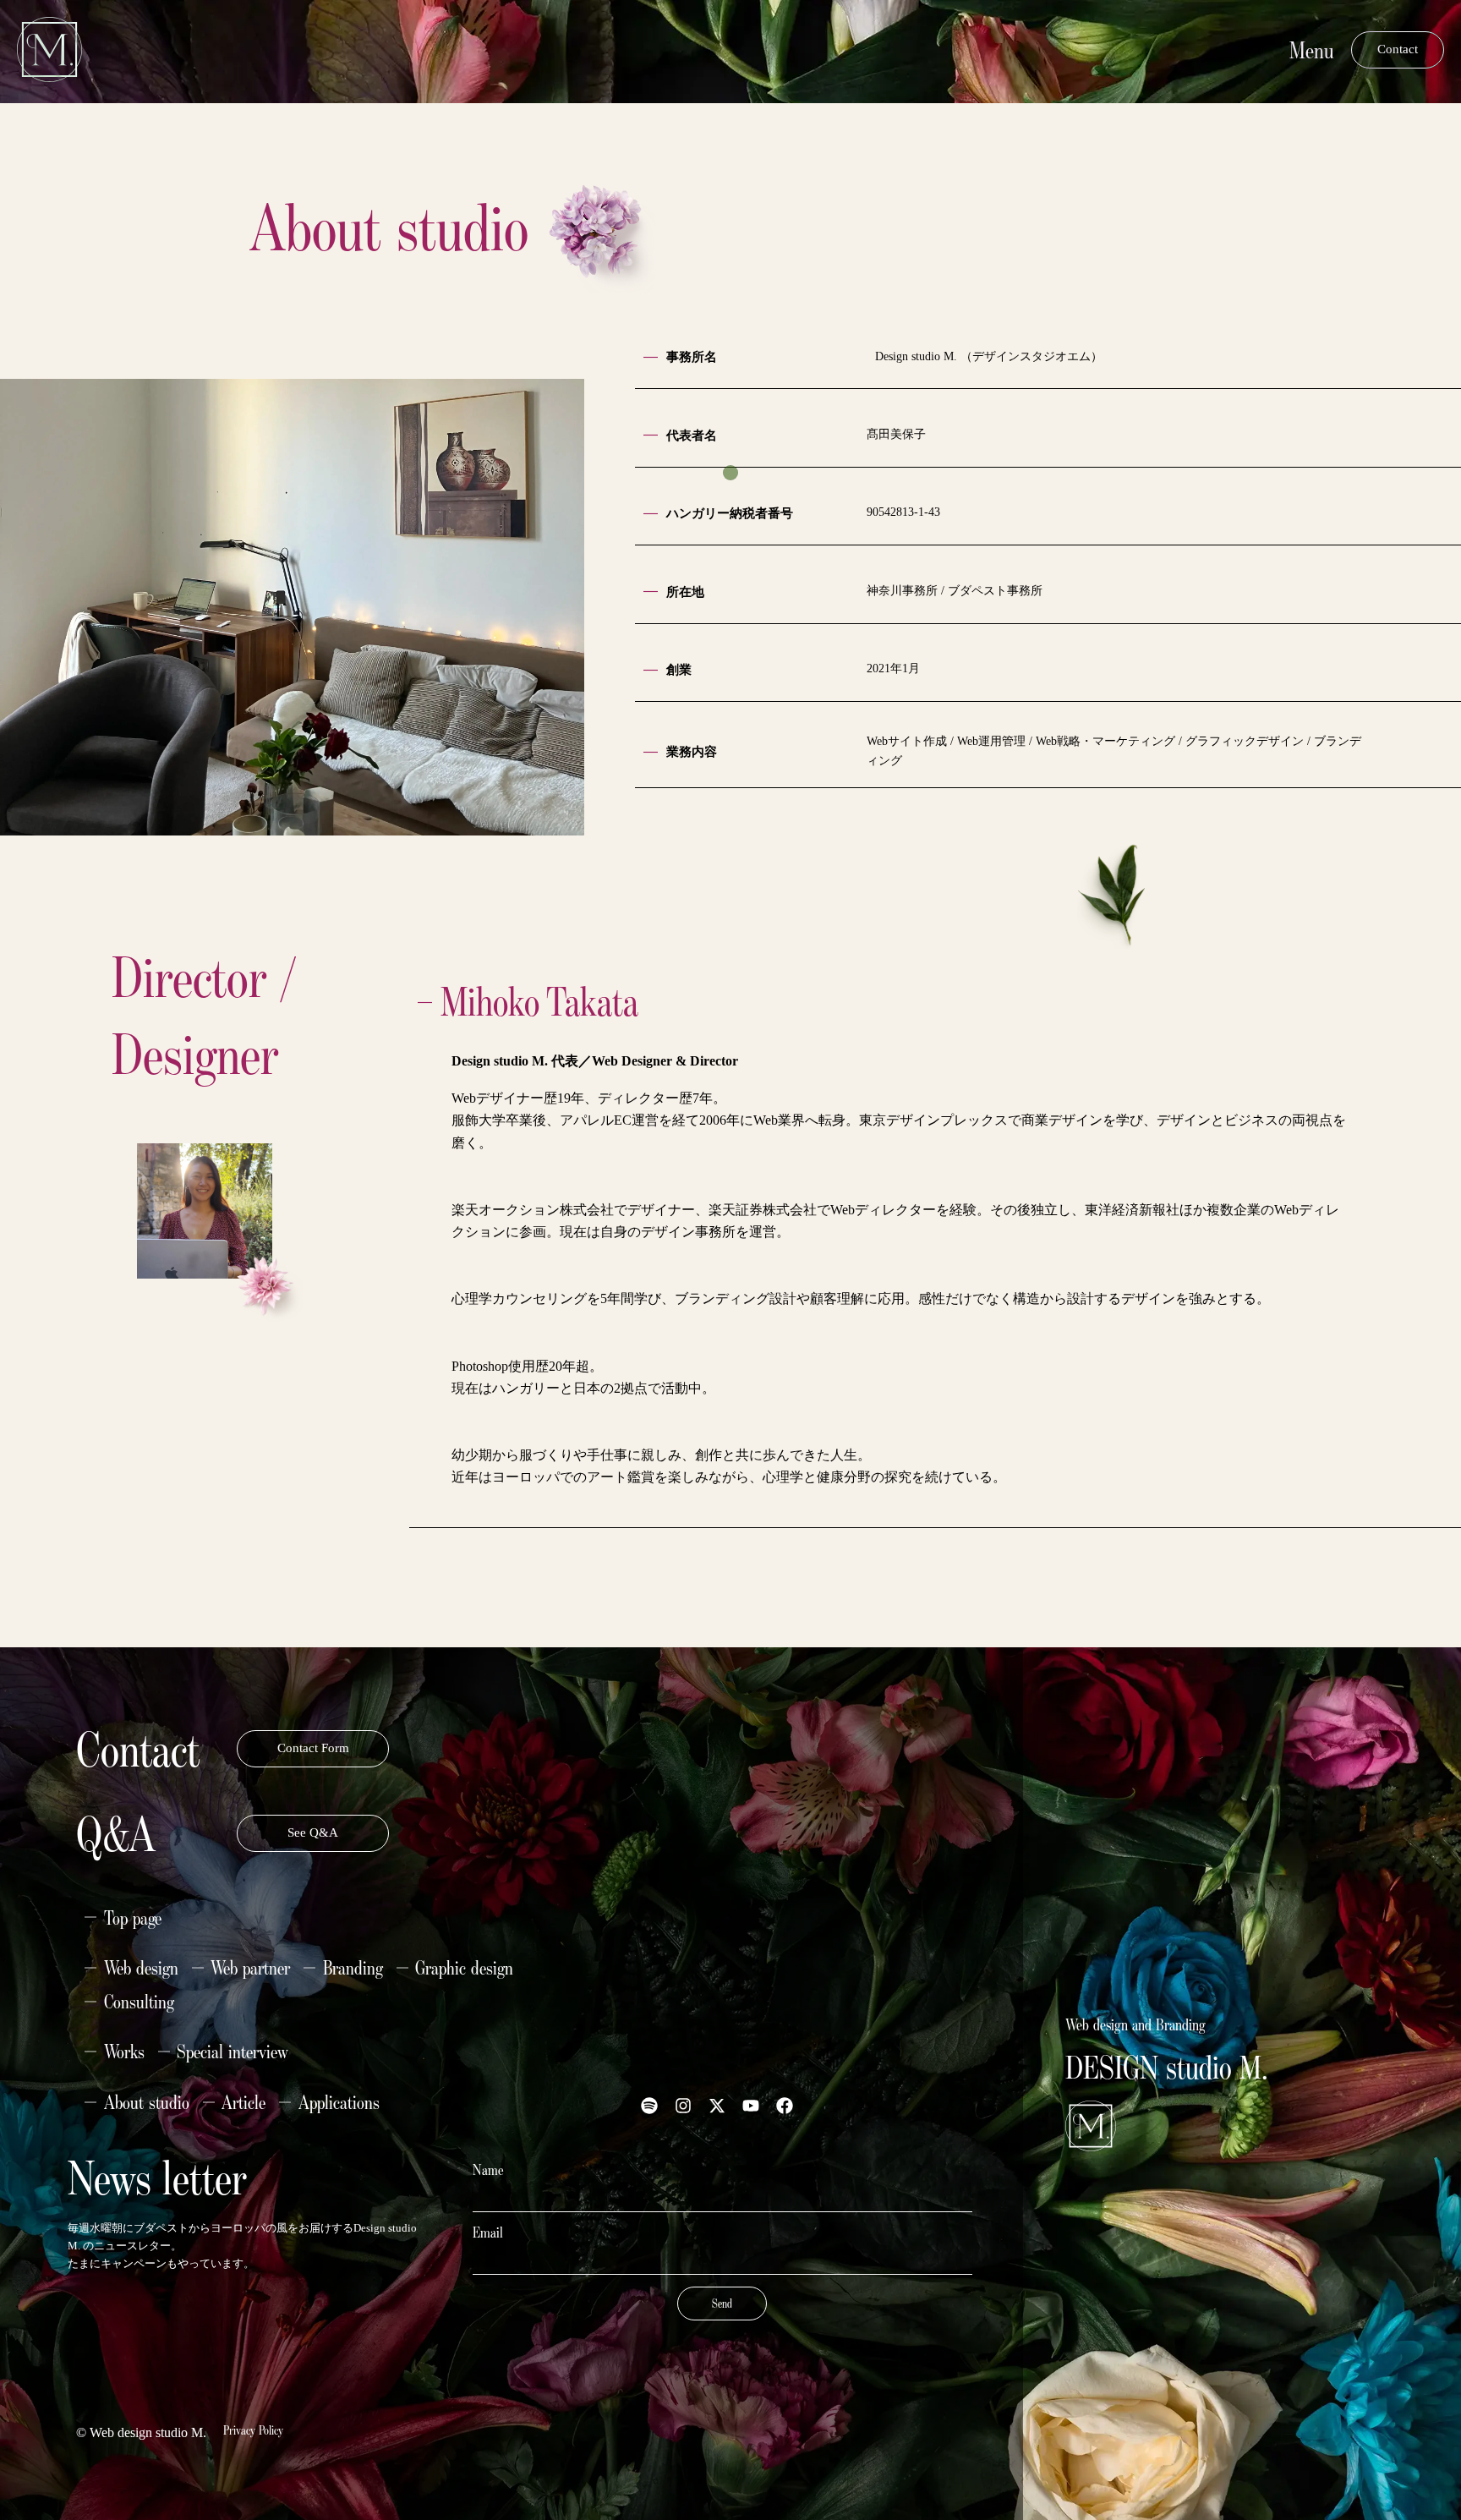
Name (488, 2170)
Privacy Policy (253, 2430)
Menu (1312, 49)
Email (488, 2232)
